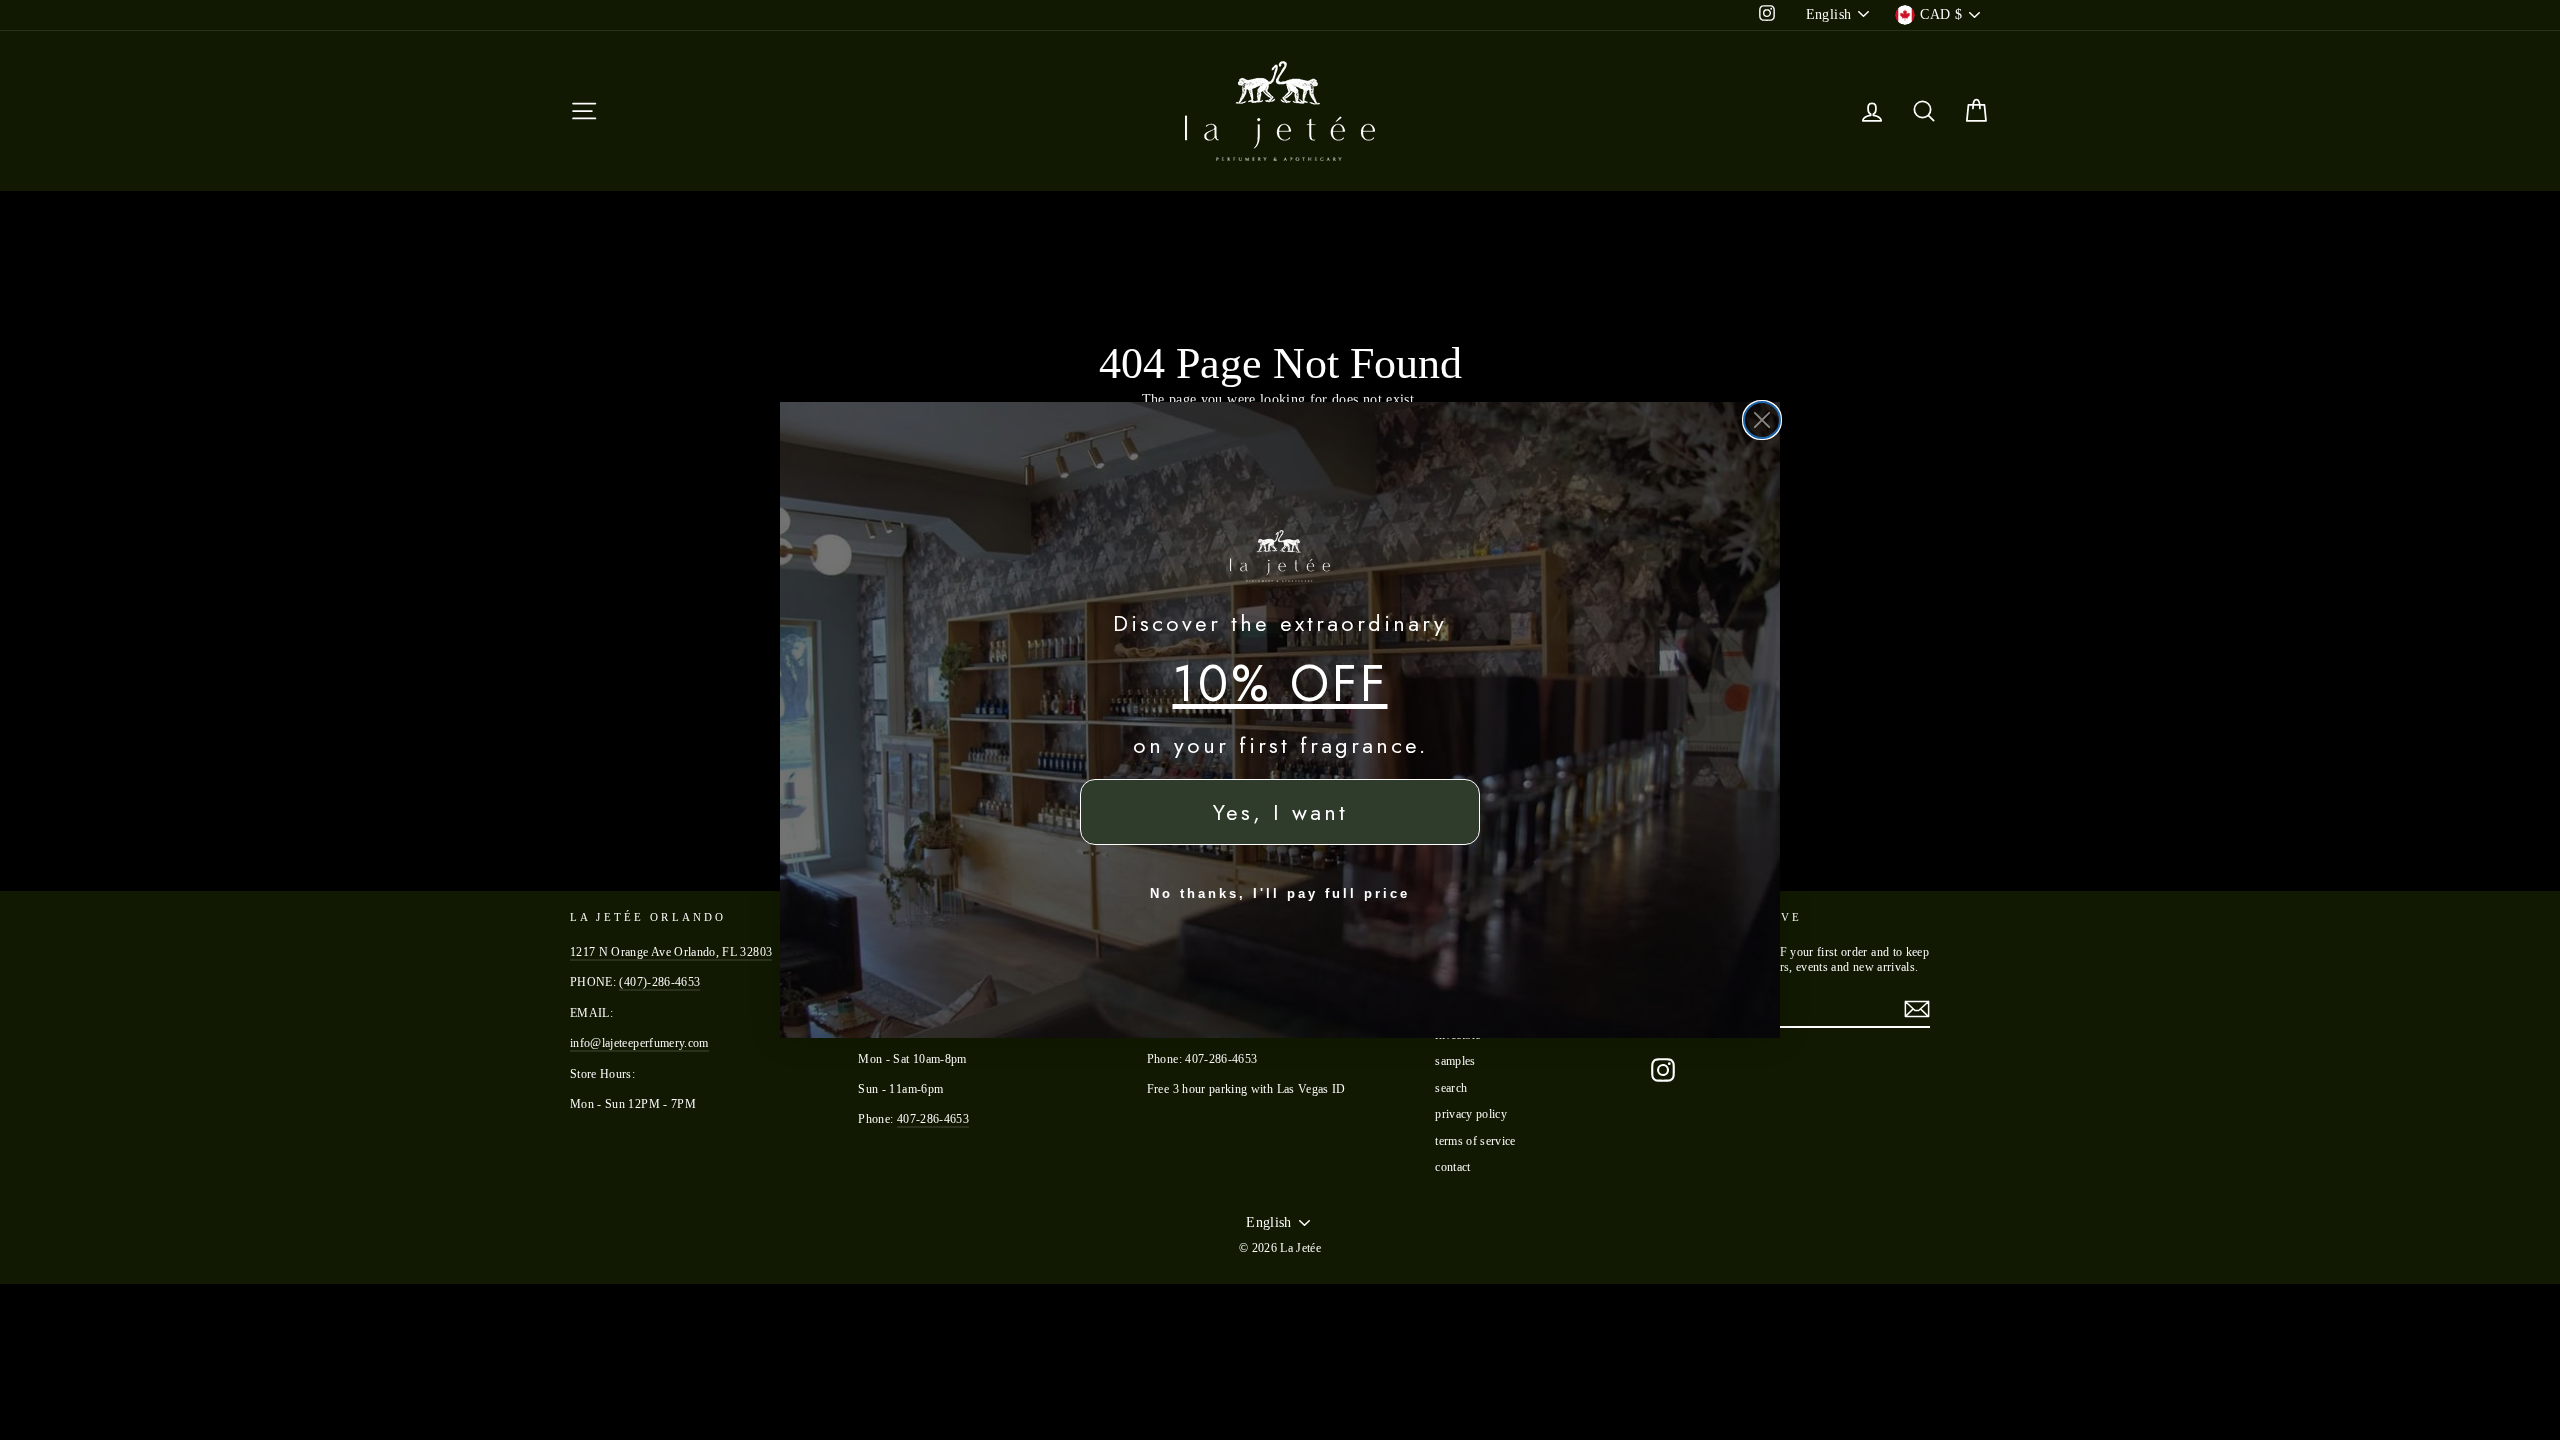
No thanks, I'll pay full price (1280, 893)
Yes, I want (1280, 812)
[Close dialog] (1762, 420)
